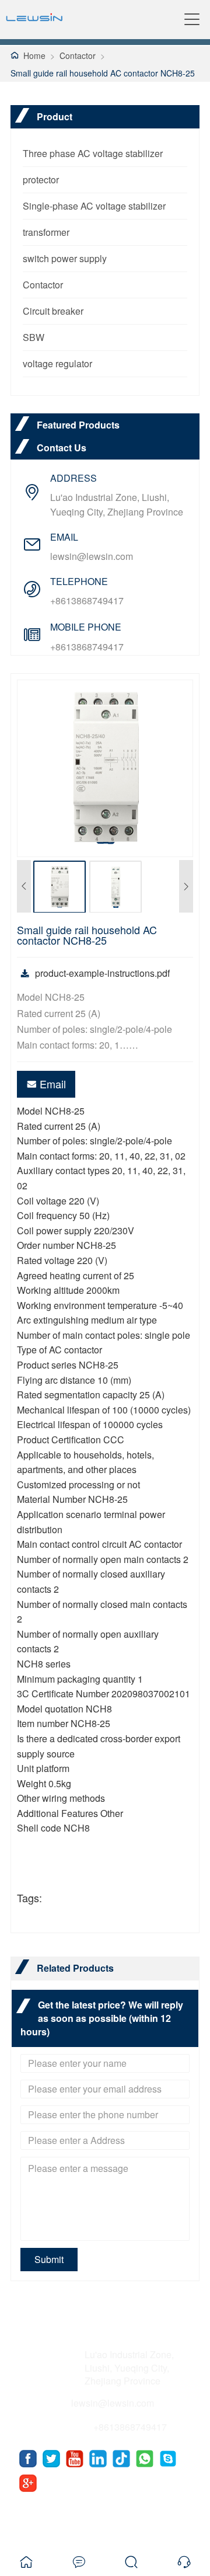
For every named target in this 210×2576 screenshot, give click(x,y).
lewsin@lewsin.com (92, 556)
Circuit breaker (53, 311)
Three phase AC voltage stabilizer (93, 153)
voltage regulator (57, 363)
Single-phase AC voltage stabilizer (94, 206)
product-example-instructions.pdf (102, 973)
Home (34, 55)
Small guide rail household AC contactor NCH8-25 (103, 73)
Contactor (78, 55)
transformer (46, 232)
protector (41, 180)
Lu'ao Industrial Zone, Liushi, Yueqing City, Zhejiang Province (117, 504)
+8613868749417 (87, 601)
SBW (34, 337)
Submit (49, 2259)
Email (53, 1084)
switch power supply (65, 258)
